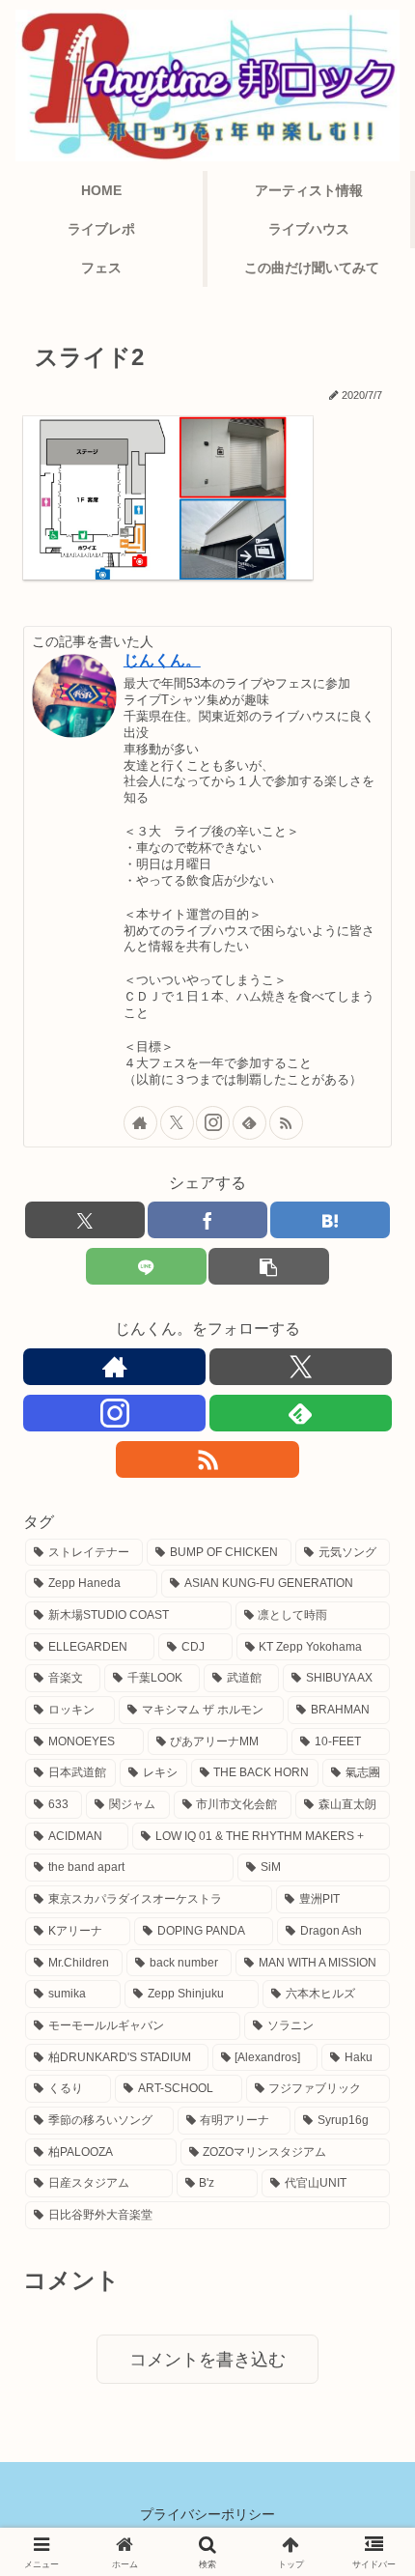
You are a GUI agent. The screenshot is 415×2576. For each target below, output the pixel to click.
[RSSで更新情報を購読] (286, 1123)
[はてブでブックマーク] (330, 1220)
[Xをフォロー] (177, 1123)
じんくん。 (162, 660)
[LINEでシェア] (146, 1266)
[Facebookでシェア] (207, 1220)
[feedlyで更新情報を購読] (249, 1123)
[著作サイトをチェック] (140, 1123)
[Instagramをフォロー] (213, 1123)
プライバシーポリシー (207, 2514)
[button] (268, 1266)
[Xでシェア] (85, 1220)
